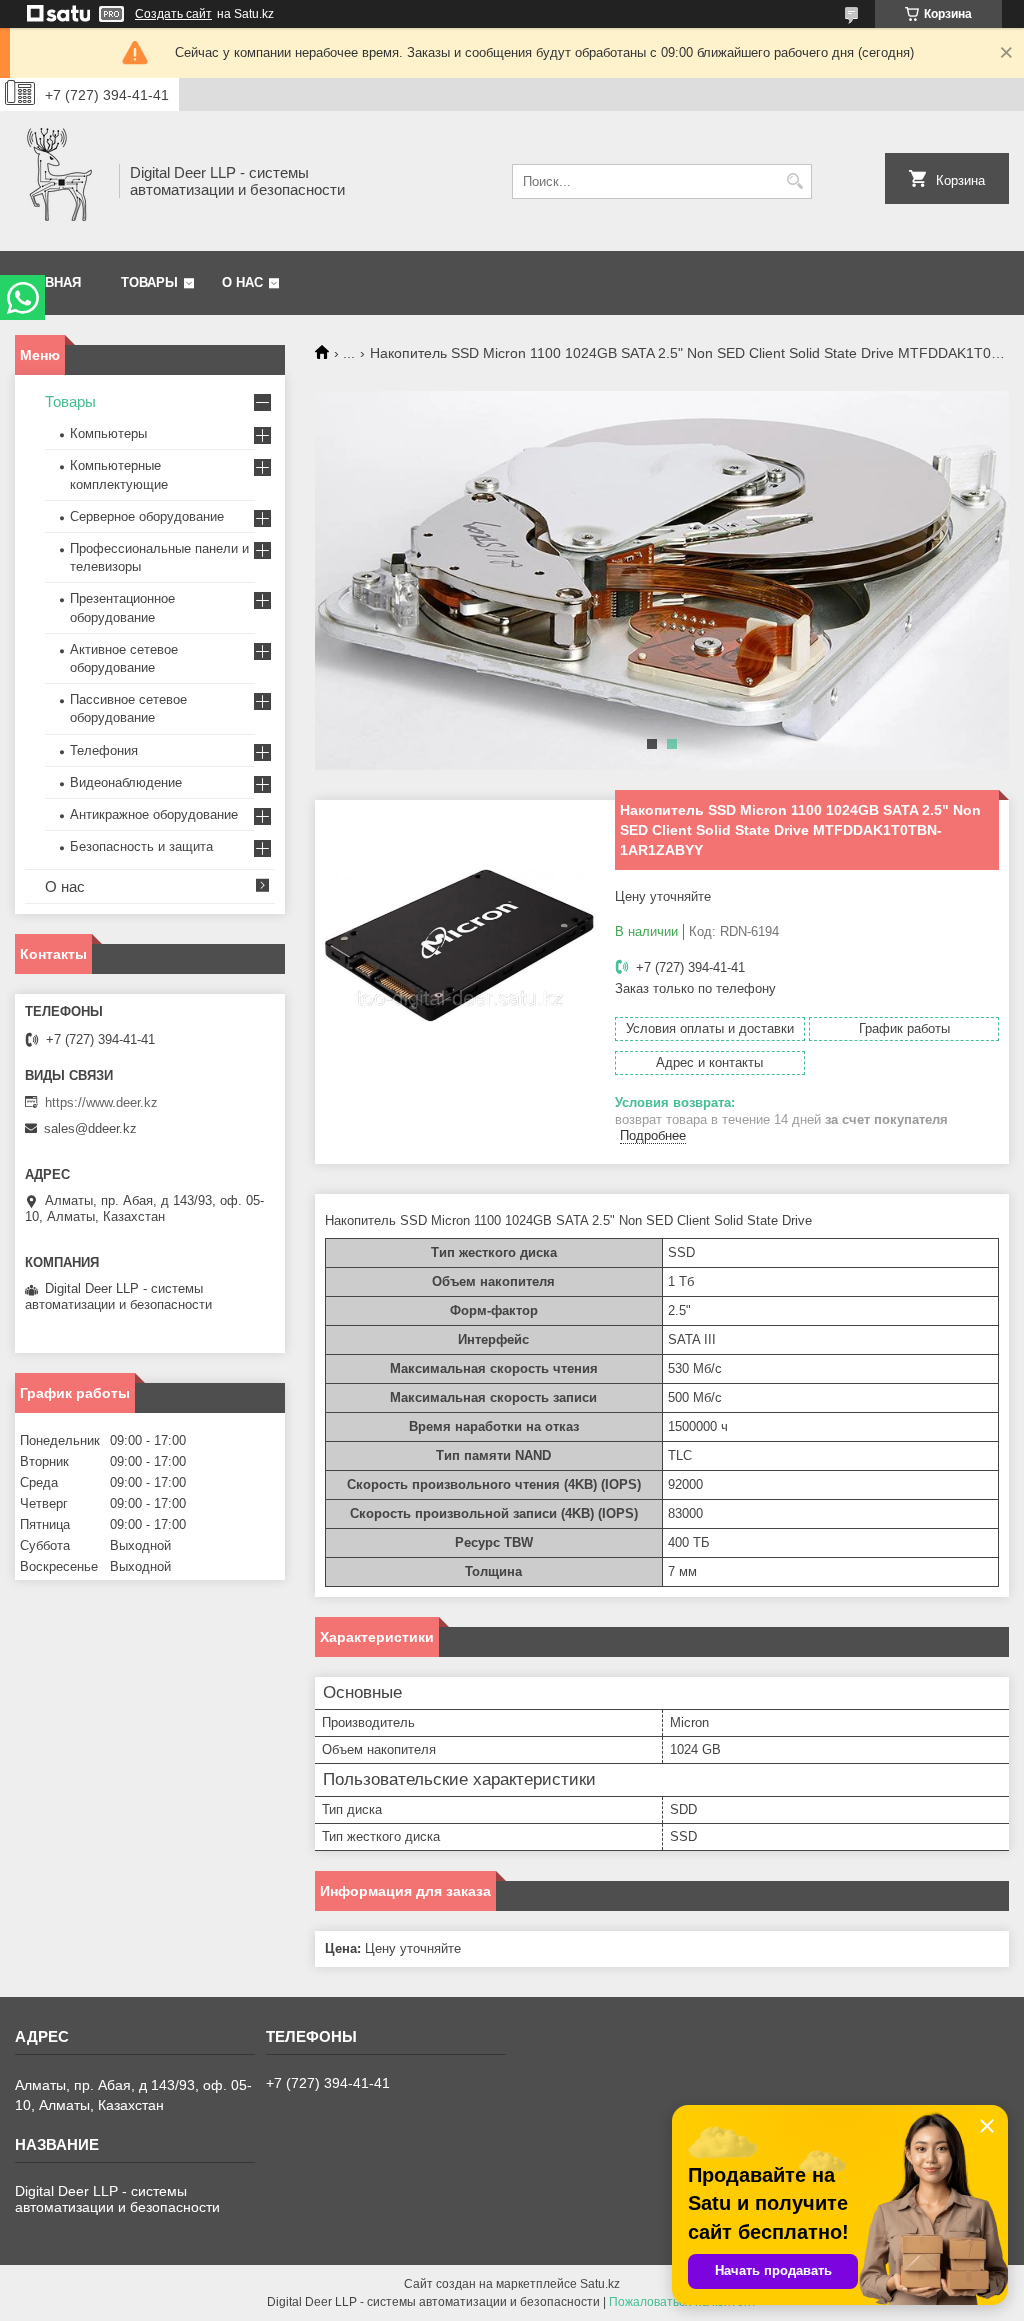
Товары (149, 282)
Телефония (104, 750)
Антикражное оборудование (154, 814)
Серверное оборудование (147, 516)
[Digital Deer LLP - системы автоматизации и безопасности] (60, 181)
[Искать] (794, 181)
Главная (50, 282)
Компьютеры (108, 433)
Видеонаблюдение (126, 782)
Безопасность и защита (141, 846)
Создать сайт (173, 14)
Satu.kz (600, 2284)
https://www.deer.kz (101, 1102)
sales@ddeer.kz (90, 1128)
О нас (242, 282)
